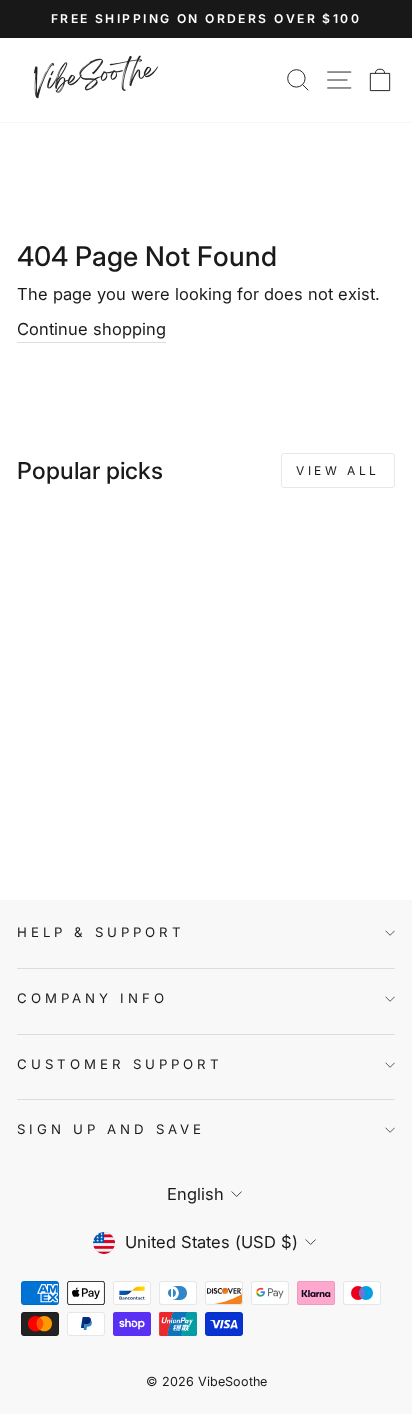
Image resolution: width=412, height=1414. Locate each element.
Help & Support (101, 932)
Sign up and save (111, 1129)
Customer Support (120, 1064)
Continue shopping (91, 329)
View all (338, 470)
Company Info (92, 998)
